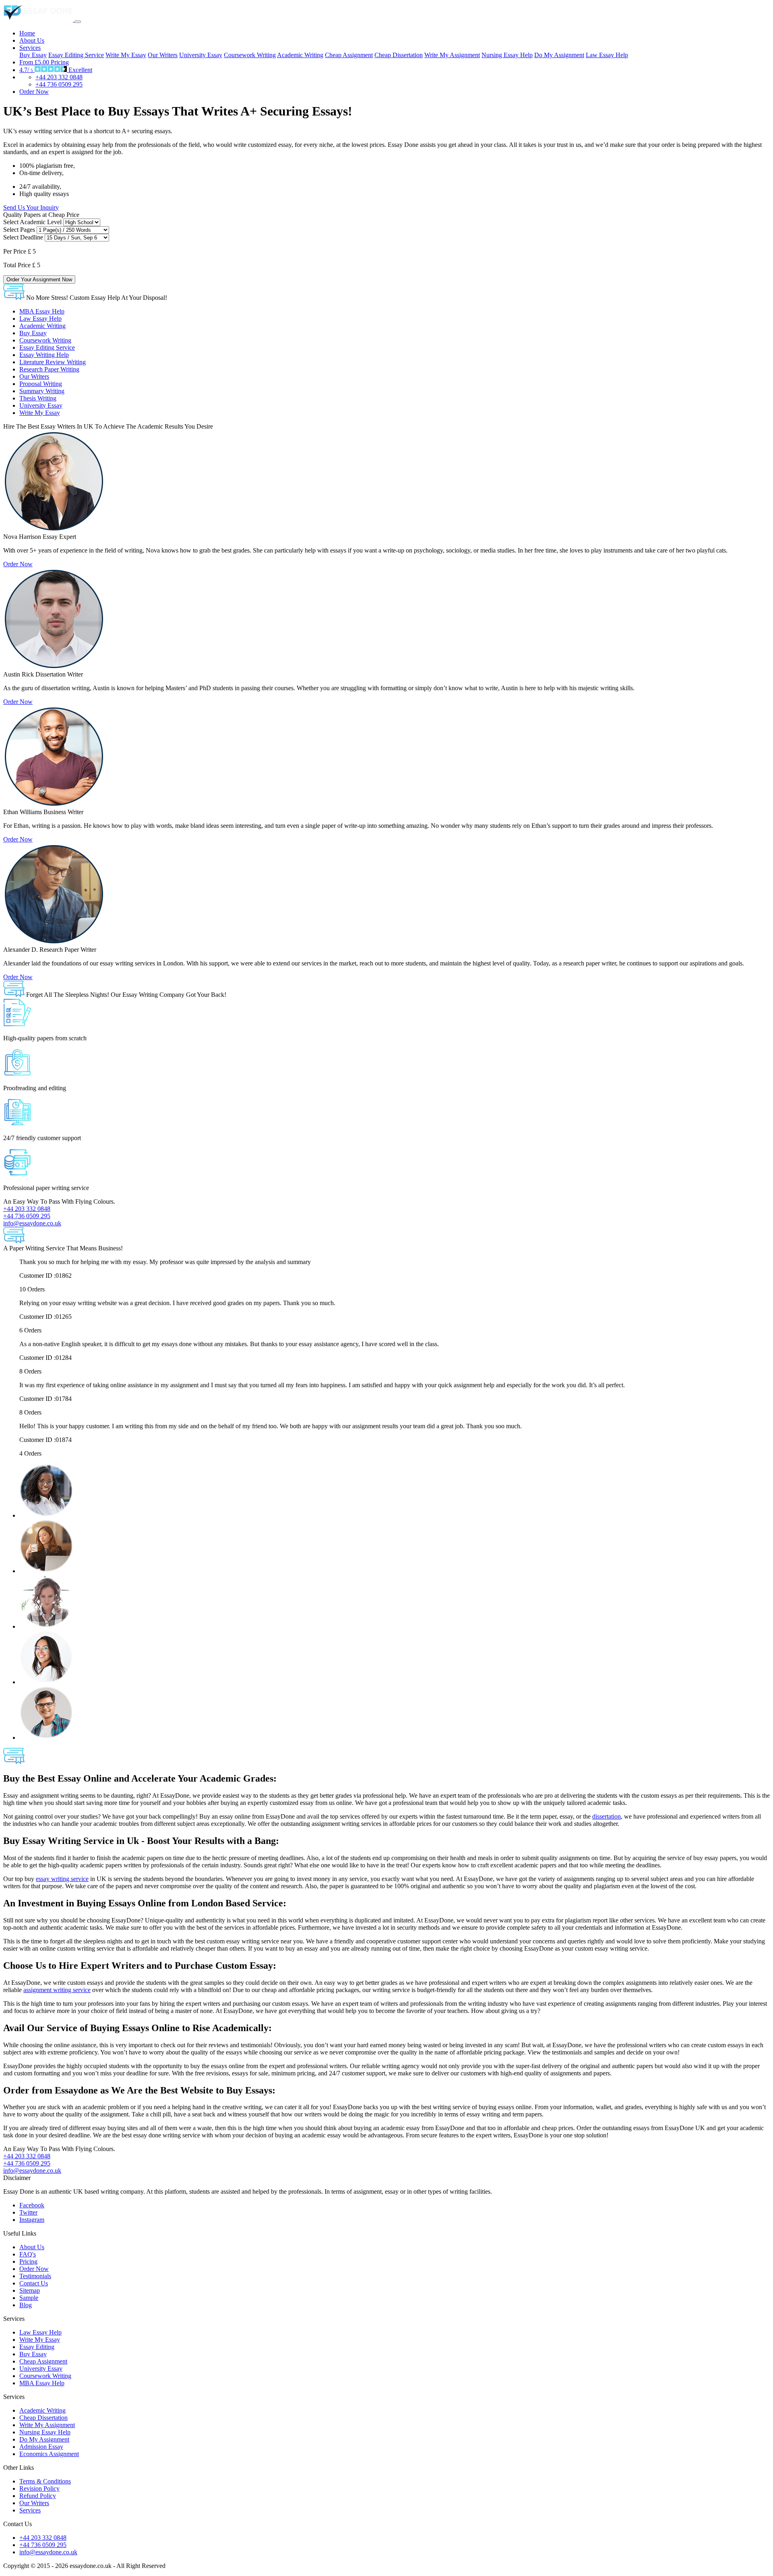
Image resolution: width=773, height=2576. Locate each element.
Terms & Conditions (45, 2481)
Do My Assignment (559, 55)
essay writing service (62, 1879)
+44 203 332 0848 (59, 77)
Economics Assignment (49, 2454)
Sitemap (30, 2290)
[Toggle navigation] (78, 22)
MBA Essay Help (42, 311)
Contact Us (34, 2283)
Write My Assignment (452, 55)
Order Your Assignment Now (39, 279)
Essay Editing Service (76, 55)
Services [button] (30, 48)
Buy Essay (33, 55)
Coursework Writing (250, 55)
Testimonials (35, 2276)
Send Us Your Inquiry (31, 207)
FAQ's (28, 2254)
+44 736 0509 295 (59, 84)
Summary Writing (42, 391)
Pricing (44, 62)
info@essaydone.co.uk (48, 2552)
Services (30, 2510)
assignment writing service (57, 1990)
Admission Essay (41, 2447)
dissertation (607, 1816)
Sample (29, 2298)
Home (27, 33)
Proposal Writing (41, 384)
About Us (32, 40)
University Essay (201, 55)
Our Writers (163, 55)
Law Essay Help (607, 55)
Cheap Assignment (349, 55)
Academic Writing (300, 55)
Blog (26, 2305)
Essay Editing (37, 2347)
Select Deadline (23, 237)
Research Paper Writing (49, 369)
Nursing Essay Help (507, 55)
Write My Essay (126, 55)
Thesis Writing (38, 398)
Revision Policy (39, 2488)
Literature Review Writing (53, 362)
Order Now (34, 92)
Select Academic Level (32, 222)
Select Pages (19, 230)
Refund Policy (38, 2496)
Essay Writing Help (44, 355)
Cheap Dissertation (399, 55)
